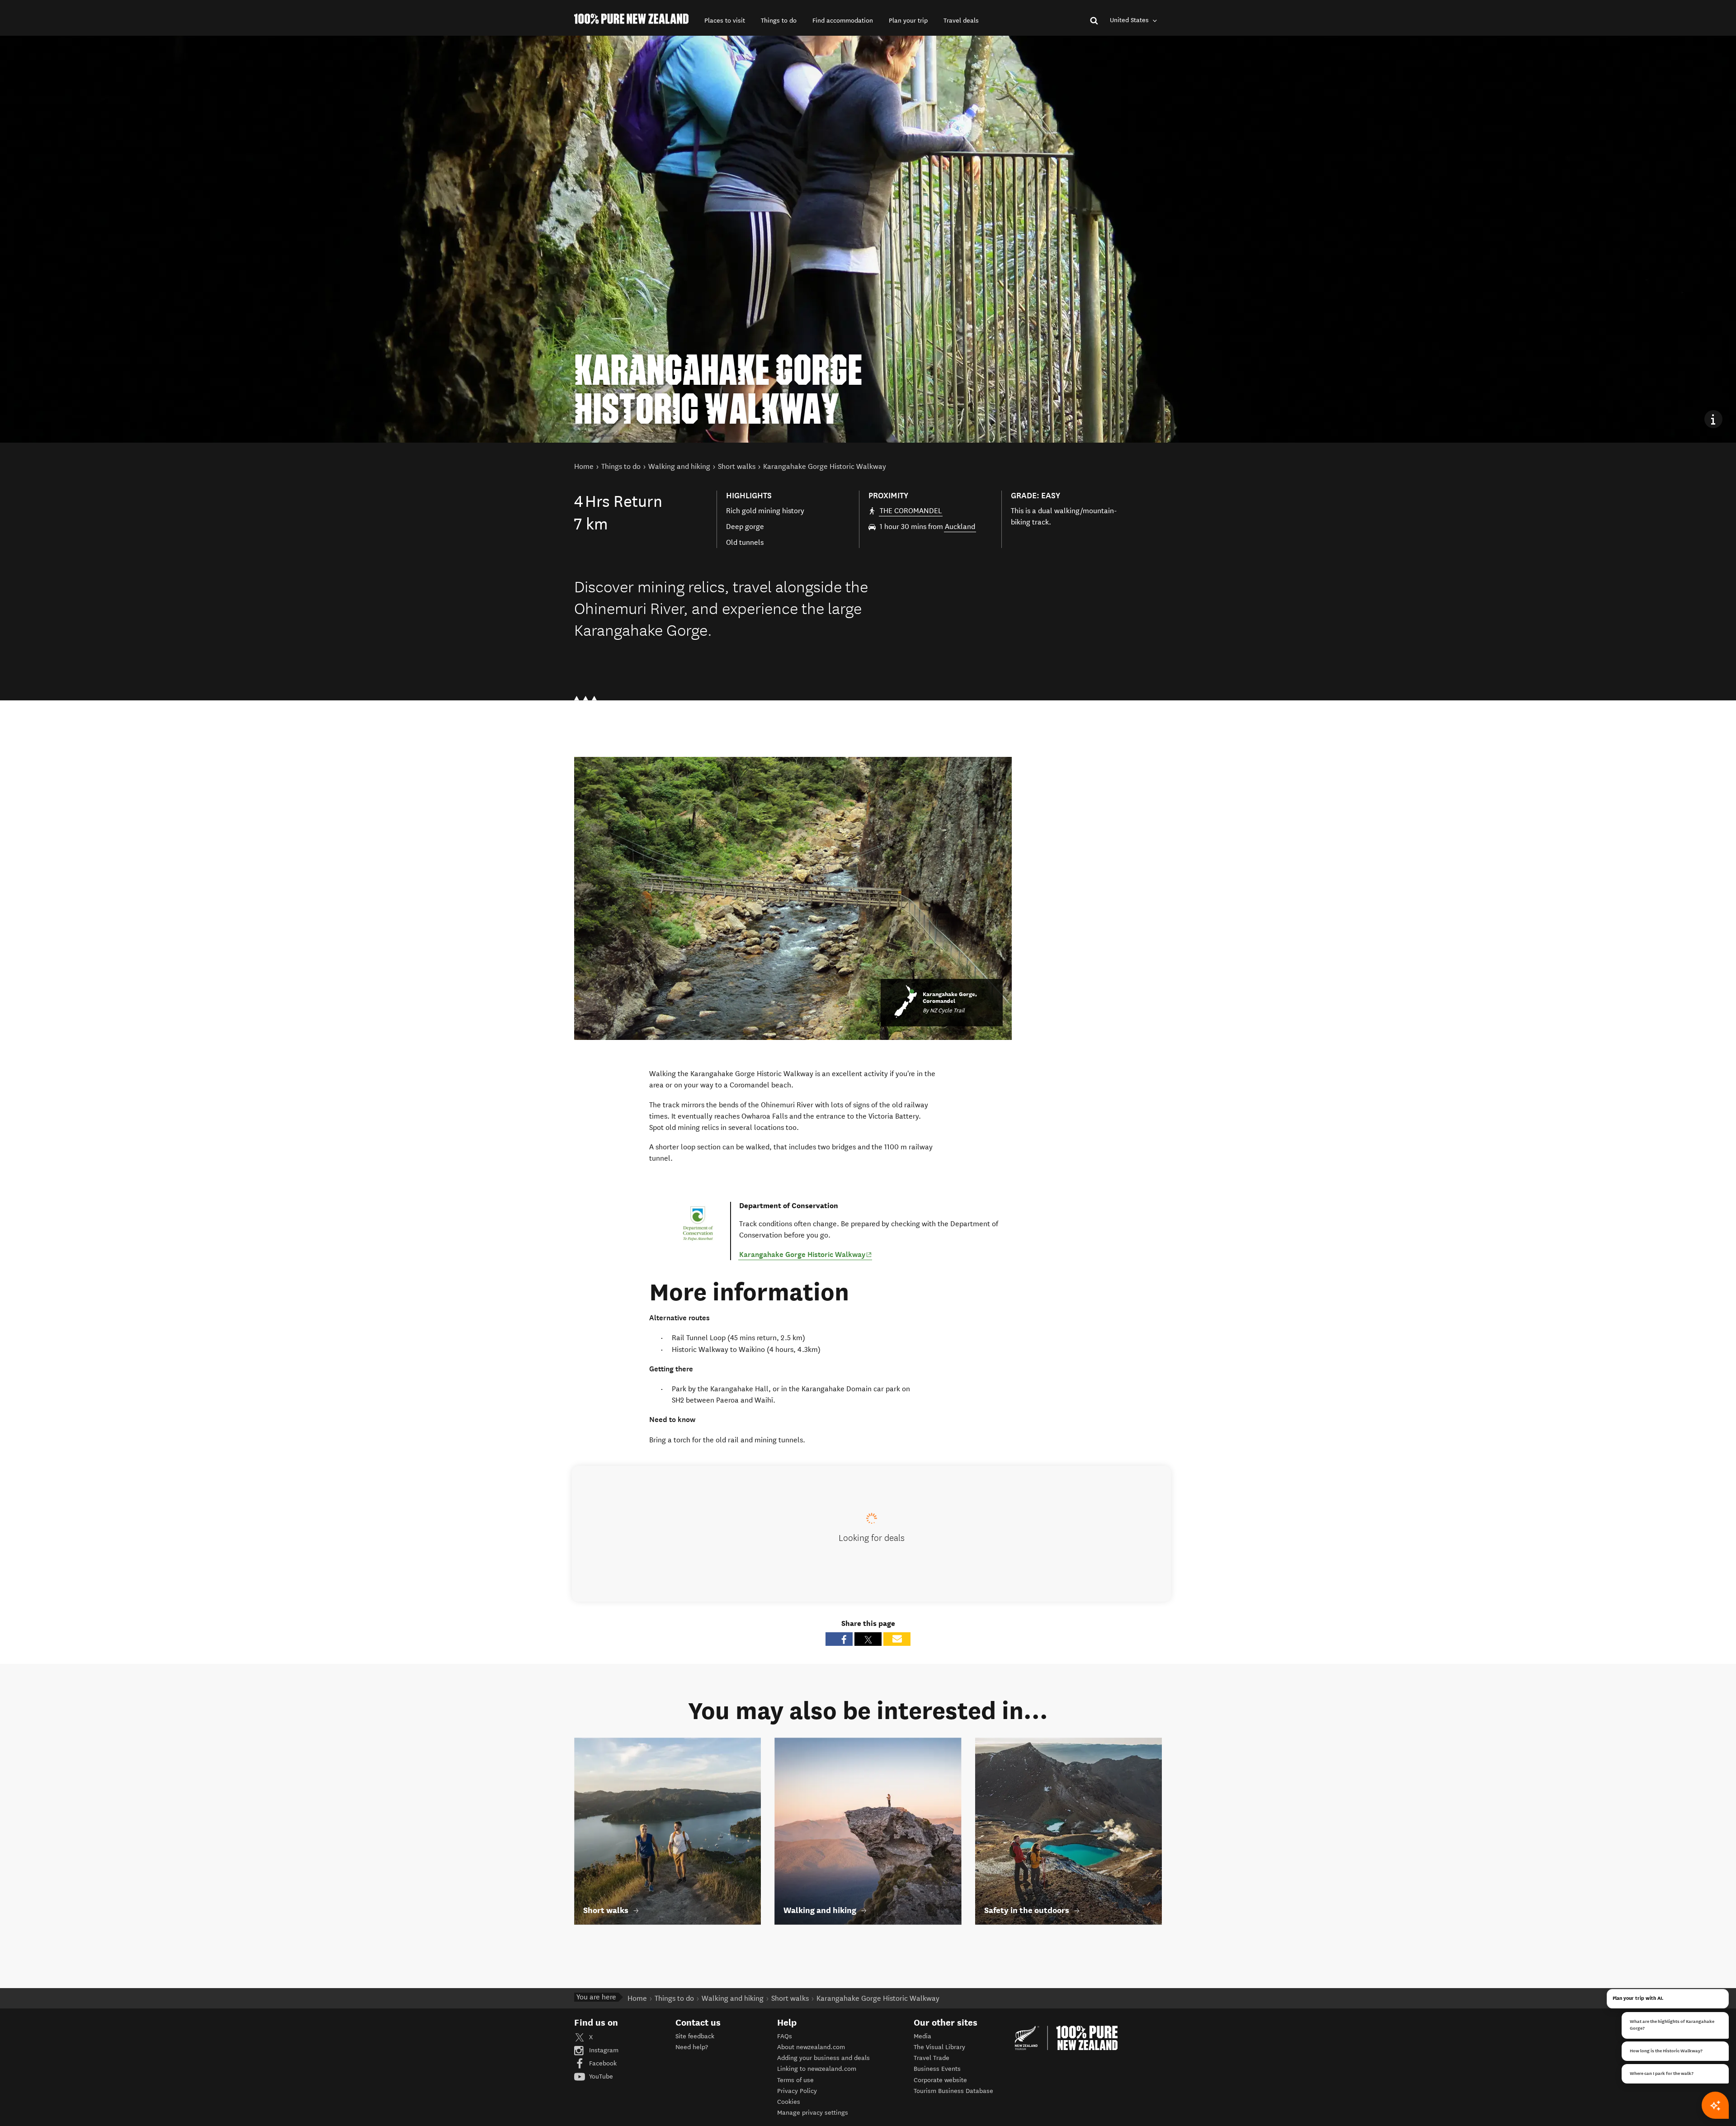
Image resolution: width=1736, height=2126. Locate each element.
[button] (725, 21)
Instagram (603, 2050)
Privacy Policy (797, 2091)
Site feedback (695, 2036)
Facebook (602, 2063)
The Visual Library (939, 2047)
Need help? (692, 2047)
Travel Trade (932, 2058)
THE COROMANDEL (911, 511)
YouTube (600, 2076)
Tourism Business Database (953, 2091)
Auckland (960, 527)
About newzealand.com (811, 2047)
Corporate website (940, 2080)
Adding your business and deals (823, 2058)
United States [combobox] (1130, 20)
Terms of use (795, 2080)
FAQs (785, 2036)
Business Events (937, 2069)
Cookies (789, 2102)
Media (922, 2036)
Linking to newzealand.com (817, 2069)
